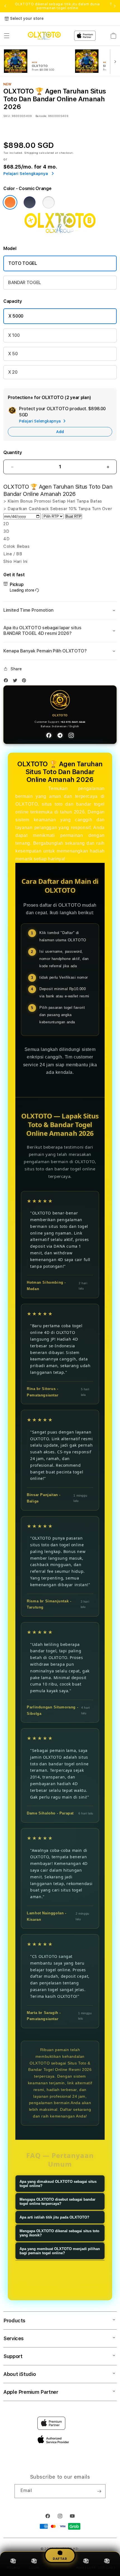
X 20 (13, 372)
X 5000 (16, 316)
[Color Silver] (49, 202)
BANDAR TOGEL (25, 283)
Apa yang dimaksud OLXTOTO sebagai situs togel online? (58, 2184)
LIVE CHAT (107, 2568)
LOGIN (34, 2568)
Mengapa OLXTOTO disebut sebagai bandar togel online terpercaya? (57, 2202)
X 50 (13, 354)
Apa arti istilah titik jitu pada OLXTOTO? (54, 2217)
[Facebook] (7, 682)
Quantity (13, 452)
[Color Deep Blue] (30, 202)
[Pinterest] (25, 682)
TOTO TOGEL (23, 263)
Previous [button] (5, 6)
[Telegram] (60, 735)
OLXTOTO (27, 788)
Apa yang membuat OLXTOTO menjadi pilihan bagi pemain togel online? (60, 2251)
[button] (7, 36)
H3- (76, 2549)
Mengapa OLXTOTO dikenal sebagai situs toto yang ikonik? (59, 2233)
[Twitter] (16, 682)
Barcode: (41, 116)
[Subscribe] (99, 2491)
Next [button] (115, 6)
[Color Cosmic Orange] (10, 202)
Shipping (31, 153)
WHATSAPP (86, 2568)
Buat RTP (74, 516)
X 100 (14, 335)
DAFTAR (60, 2559)
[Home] (44, 36)
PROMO (13, 2568)
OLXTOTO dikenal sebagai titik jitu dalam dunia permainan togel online (57, 6)
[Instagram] (71, 735)
